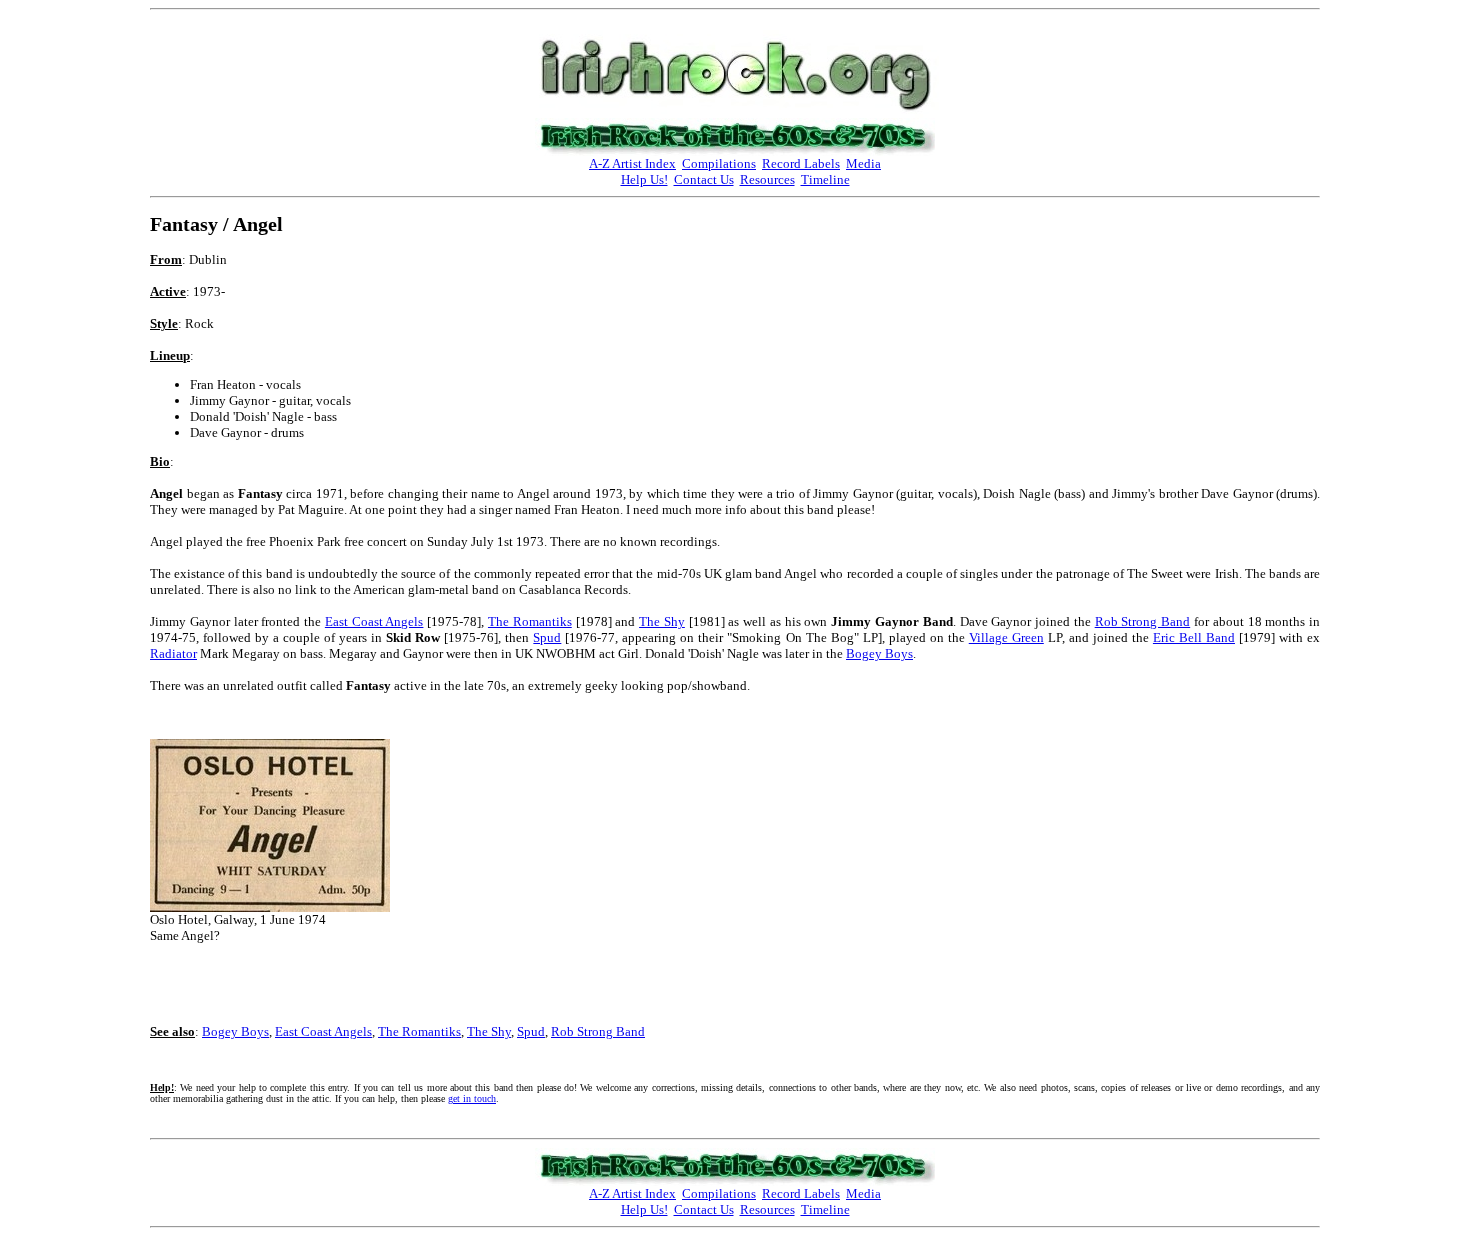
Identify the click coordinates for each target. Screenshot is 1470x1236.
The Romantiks (530, 621)
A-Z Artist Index (632, 163)
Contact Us (704, 179)
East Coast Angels (374, 621)
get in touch (472, 1098)
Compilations (719, 163)
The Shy (662, 621)
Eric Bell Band (1194, 637)
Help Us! (644, 179)
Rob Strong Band (1143, 621)
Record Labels (801, 163)
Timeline (825, 179)
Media (863, 163)
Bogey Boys (879, 653)
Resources (767, 179)
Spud (547, 637)
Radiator (173, 653)
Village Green (1006, 637)
